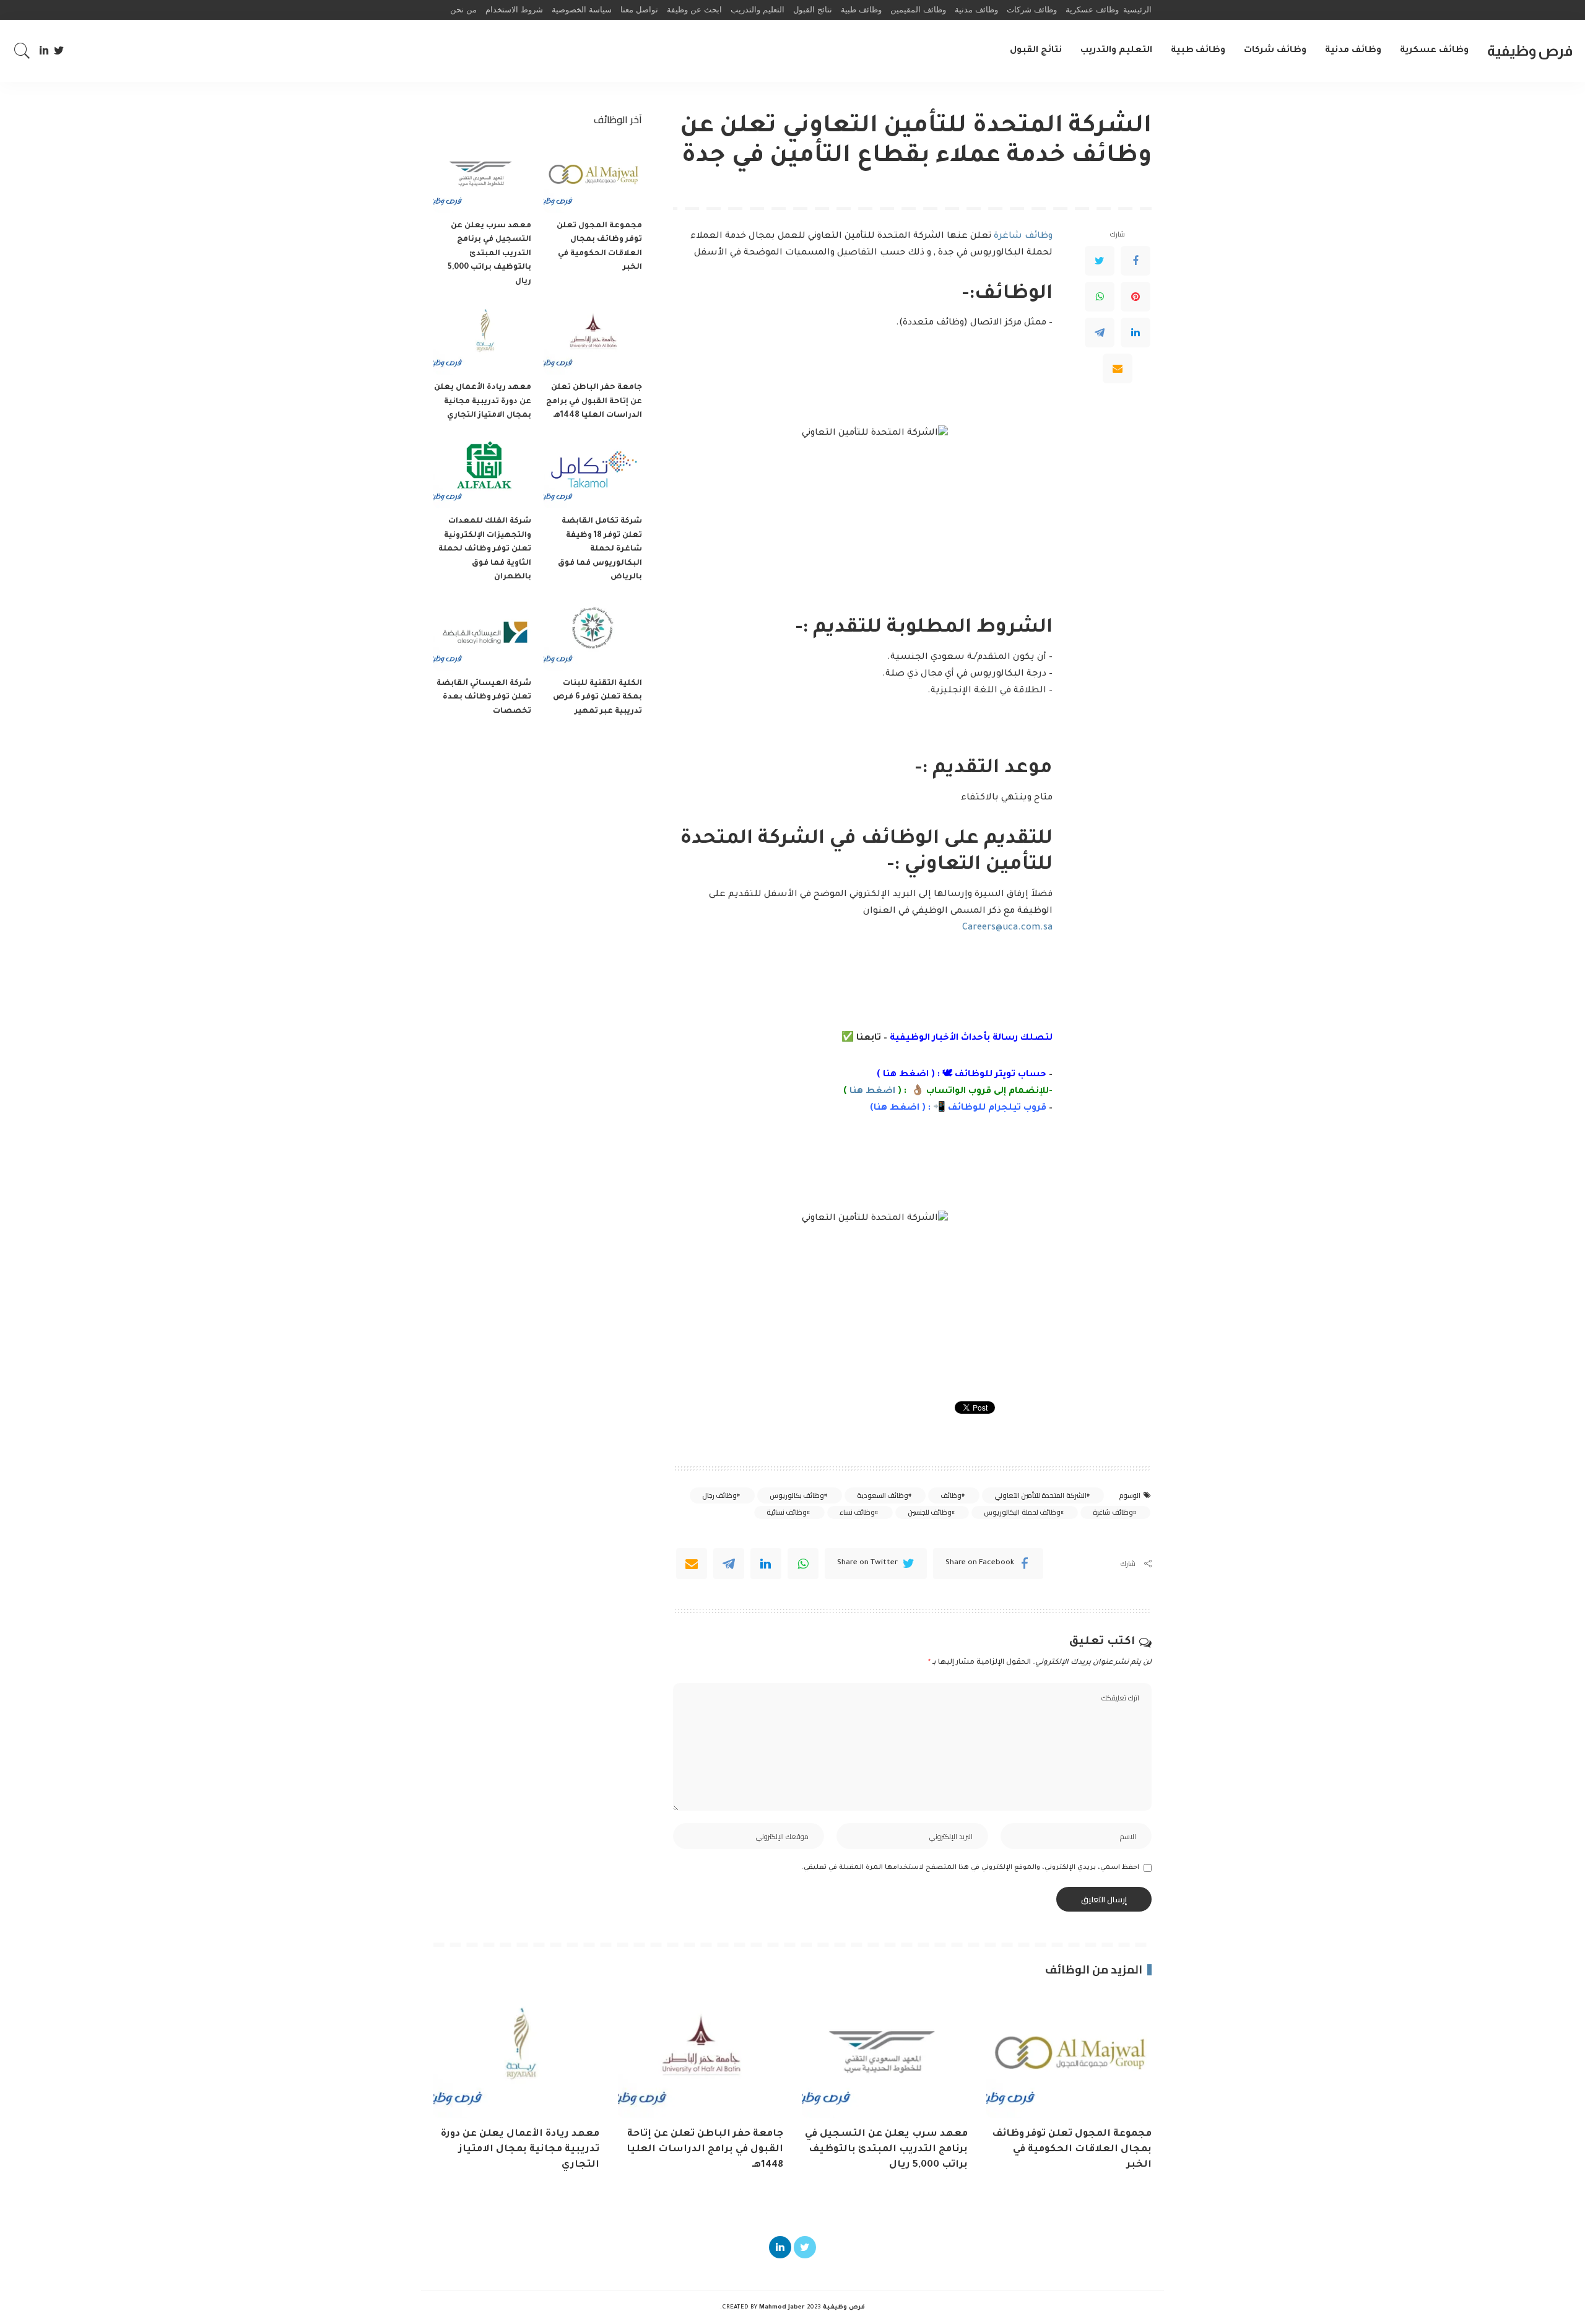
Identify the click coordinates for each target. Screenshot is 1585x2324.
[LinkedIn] (44, 51)
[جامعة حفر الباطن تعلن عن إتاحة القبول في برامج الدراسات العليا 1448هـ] (593, 338)
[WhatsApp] (1100, 297)
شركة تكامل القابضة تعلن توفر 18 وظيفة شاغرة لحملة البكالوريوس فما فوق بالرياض (600, 549)
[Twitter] (59, 51)
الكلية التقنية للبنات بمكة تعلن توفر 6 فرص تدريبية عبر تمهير (597, 698)
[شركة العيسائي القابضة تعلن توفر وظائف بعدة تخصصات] (482, 634)
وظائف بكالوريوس (797, 1495)
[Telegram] (1100, 333)
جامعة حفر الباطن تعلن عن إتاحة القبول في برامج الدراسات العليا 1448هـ (594, 402)
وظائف (951, 1495)
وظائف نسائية (787, 1512)
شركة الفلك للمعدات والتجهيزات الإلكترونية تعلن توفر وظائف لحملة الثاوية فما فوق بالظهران (485, 549)
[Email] (1118, 368)
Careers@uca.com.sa (1007, 928)
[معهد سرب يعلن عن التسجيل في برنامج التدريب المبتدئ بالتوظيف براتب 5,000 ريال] (482, 176)
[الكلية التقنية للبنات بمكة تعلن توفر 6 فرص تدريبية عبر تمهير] (593, 634)
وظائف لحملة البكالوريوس (1022, 1512)
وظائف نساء (857, 1512)
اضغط (903, 1108)
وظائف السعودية (883, 1495)
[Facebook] (1136, 261)
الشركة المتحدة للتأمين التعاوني (1040, 1495)
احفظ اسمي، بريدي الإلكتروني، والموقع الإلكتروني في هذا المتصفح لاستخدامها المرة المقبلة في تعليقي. (971, 1868)
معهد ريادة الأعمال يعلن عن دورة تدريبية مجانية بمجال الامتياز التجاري (483, 402)
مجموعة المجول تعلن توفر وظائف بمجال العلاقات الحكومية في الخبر (1072, 2149)
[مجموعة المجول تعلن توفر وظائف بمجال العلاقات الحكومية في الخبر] (593, 176)
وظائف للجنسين (930, 1512)
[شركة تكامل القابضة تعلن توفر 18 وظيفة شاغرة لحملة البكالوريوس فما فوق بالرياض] (593, 472)
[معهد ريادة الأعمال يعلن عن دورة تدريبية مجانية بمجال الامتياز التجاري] (482, 338)
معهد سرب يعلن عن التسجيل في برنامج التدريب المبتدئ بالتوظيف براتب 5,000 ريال (489, 254)
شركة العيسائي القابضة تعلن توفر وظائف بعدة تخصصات (484, 698)
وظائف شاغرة (1023, 237)
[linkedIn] (766, 1564)
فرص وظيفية (1530, 50)
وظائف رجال (719, 1495)
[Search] (22, 51)
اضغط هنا (906, 1075)
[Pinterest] (1136, 297)
